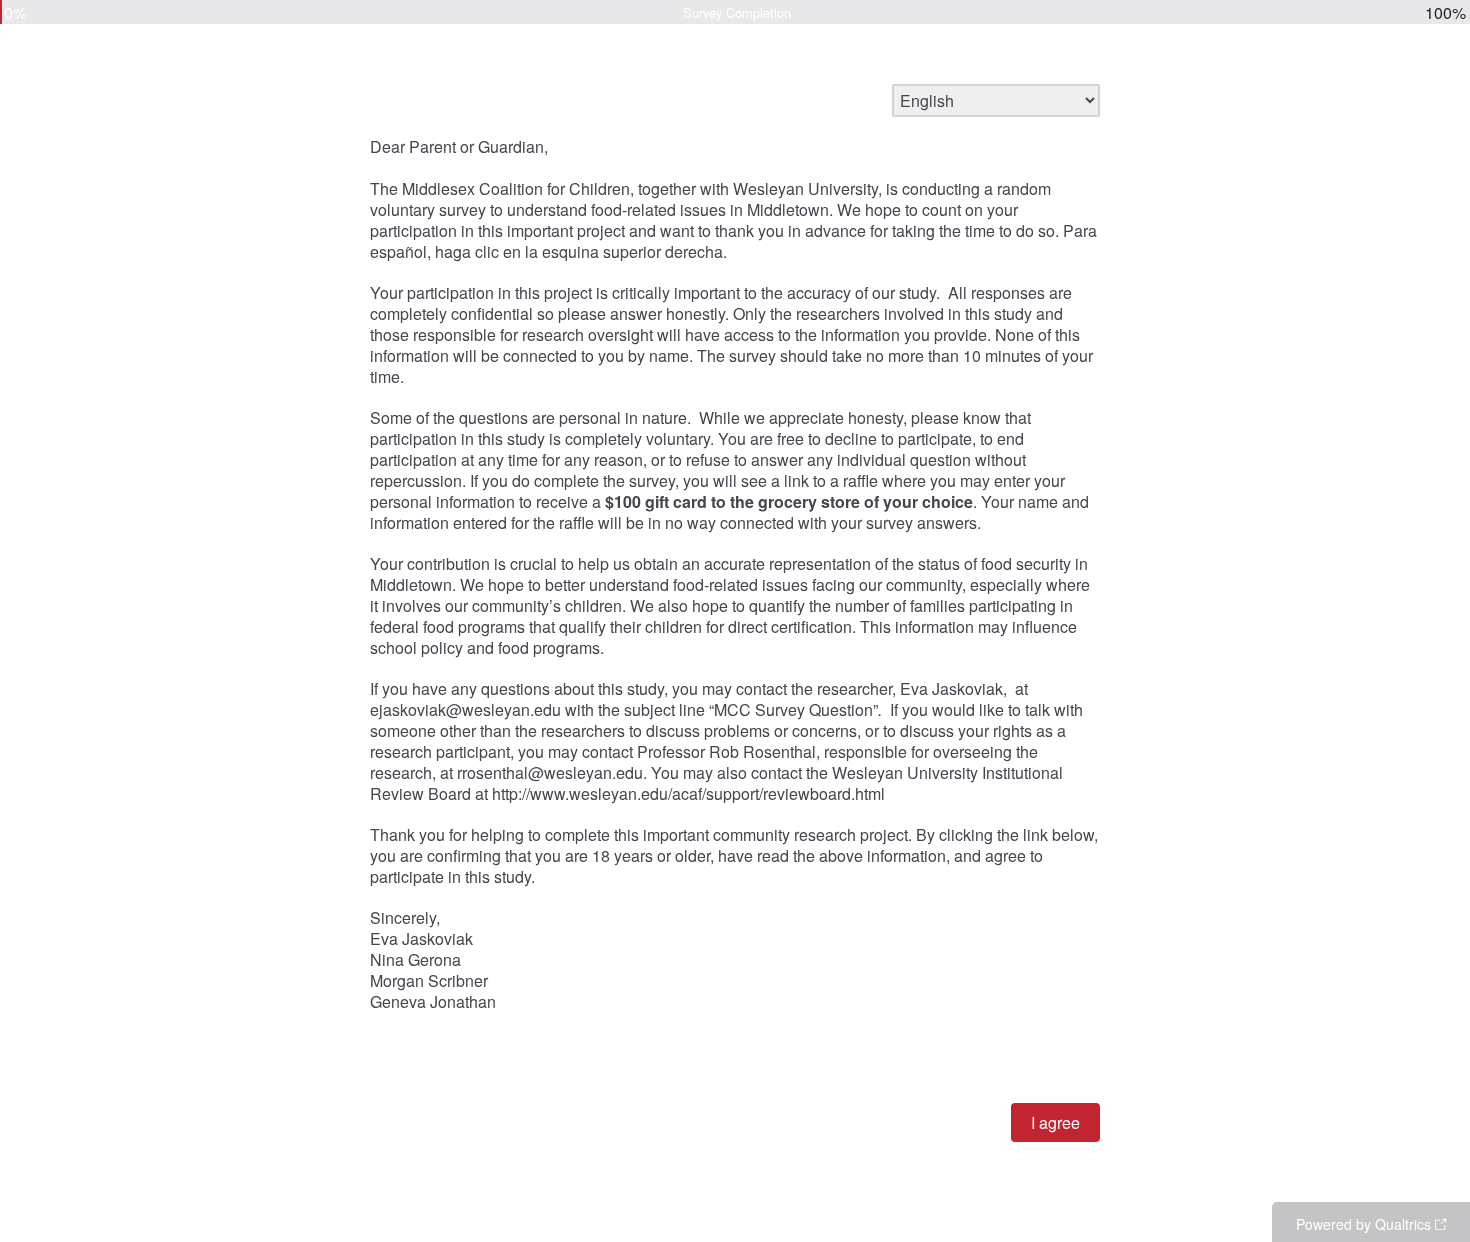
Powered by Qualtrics (1363, 1224)
